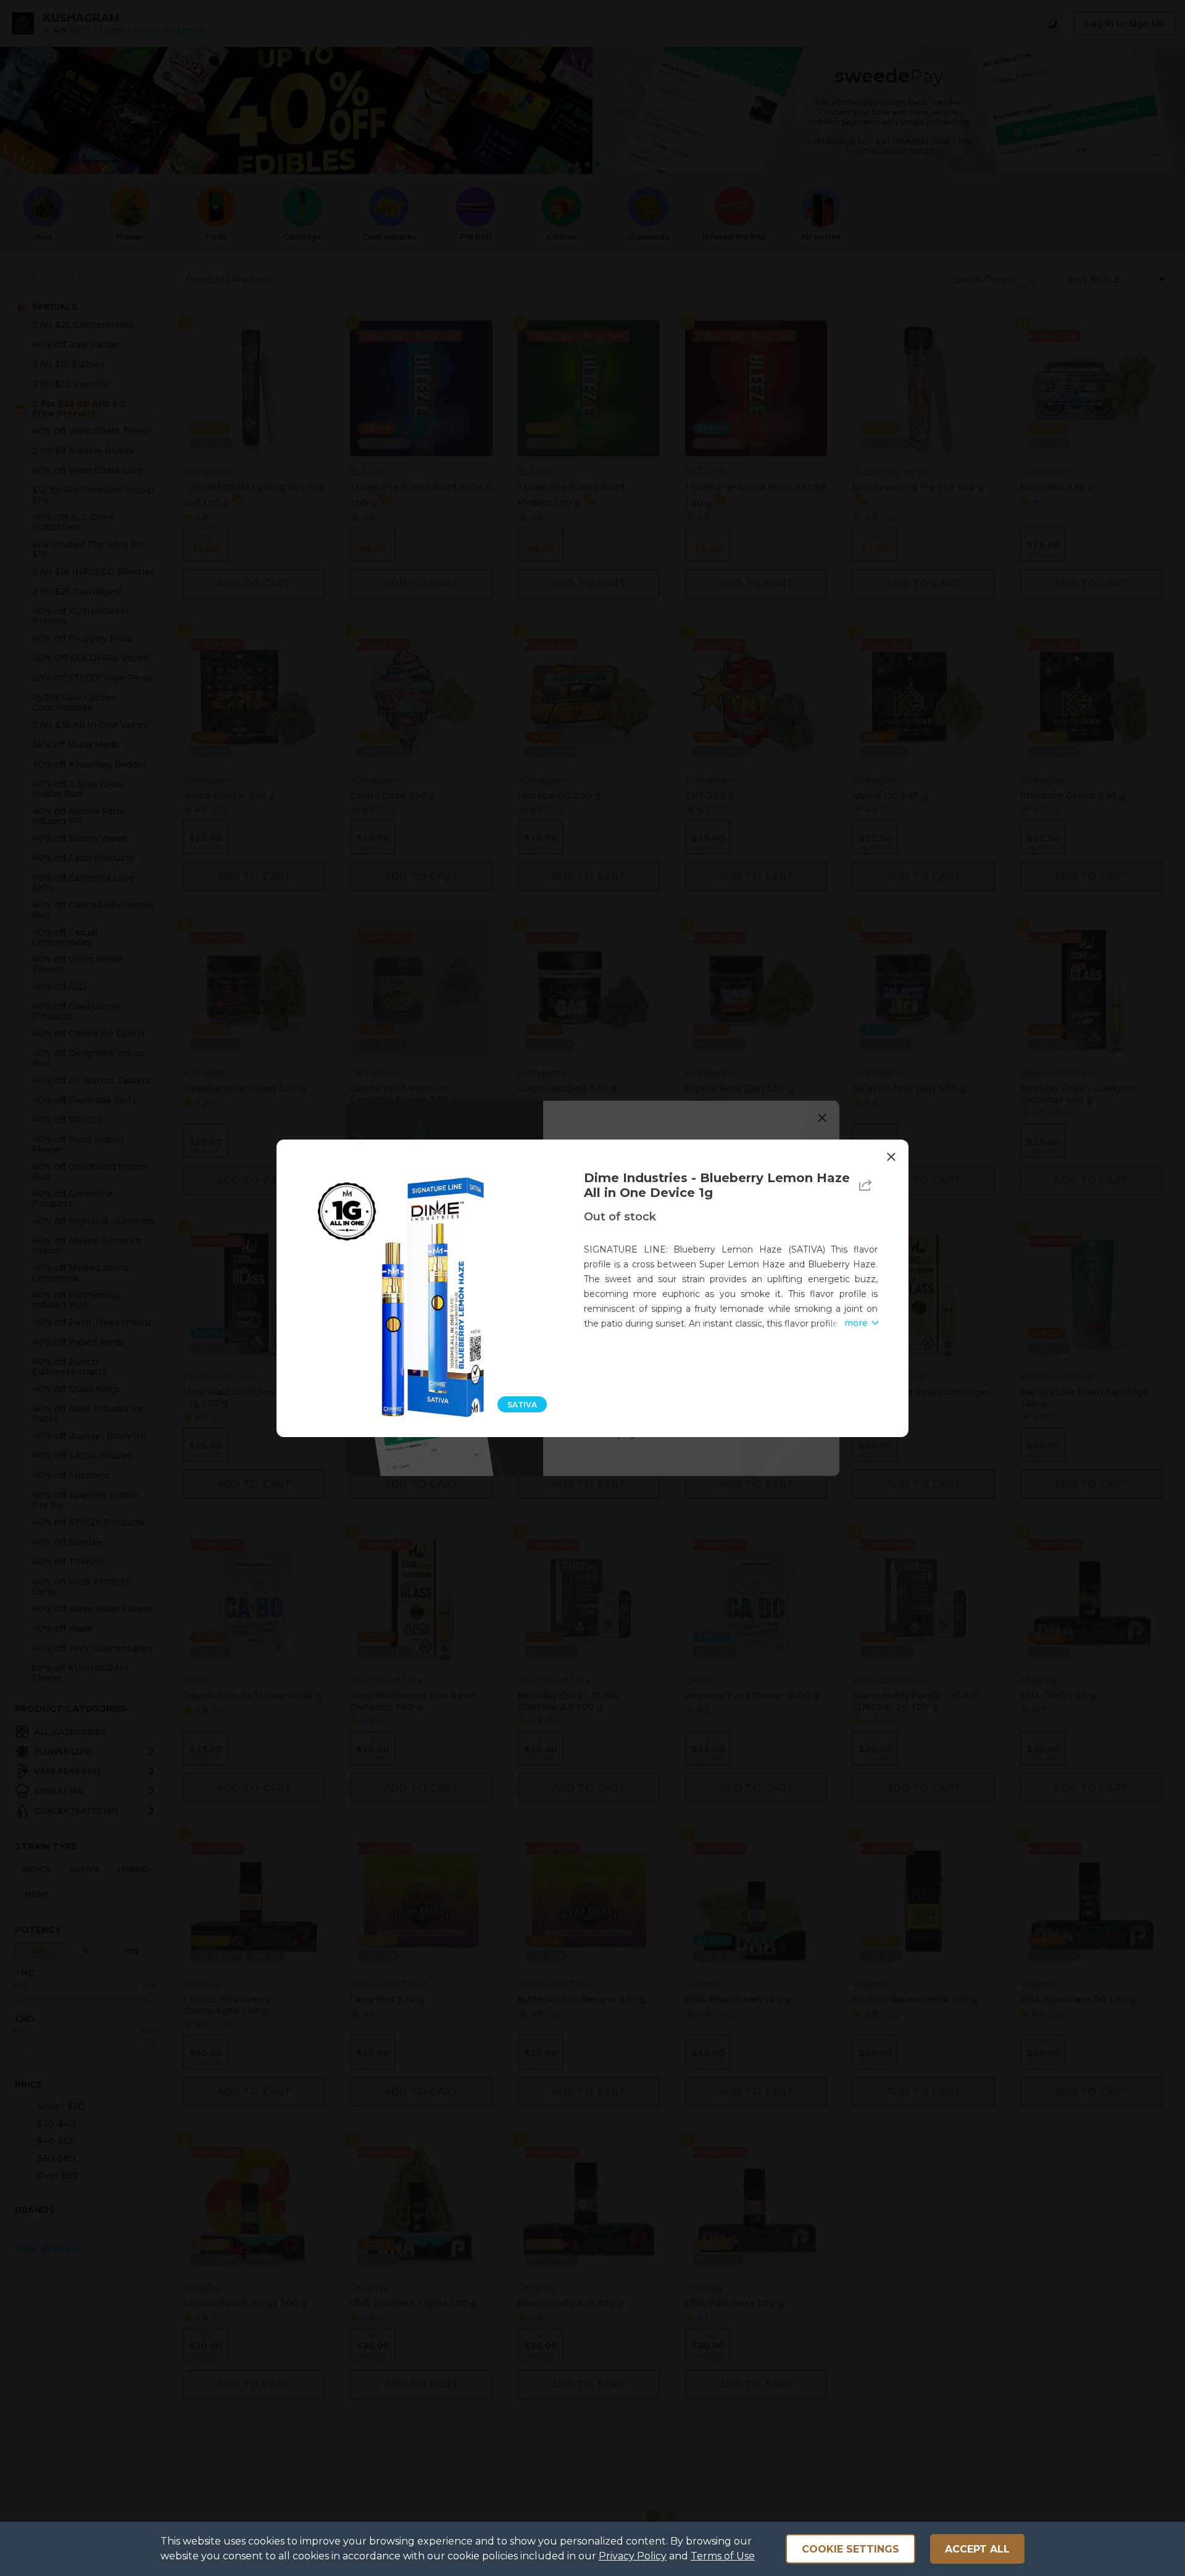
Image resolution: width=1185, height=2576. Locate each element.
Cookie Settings (850, 2549)
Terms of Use (723, 2556)
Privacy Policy (633, 2556)
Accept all (977, 2549)
